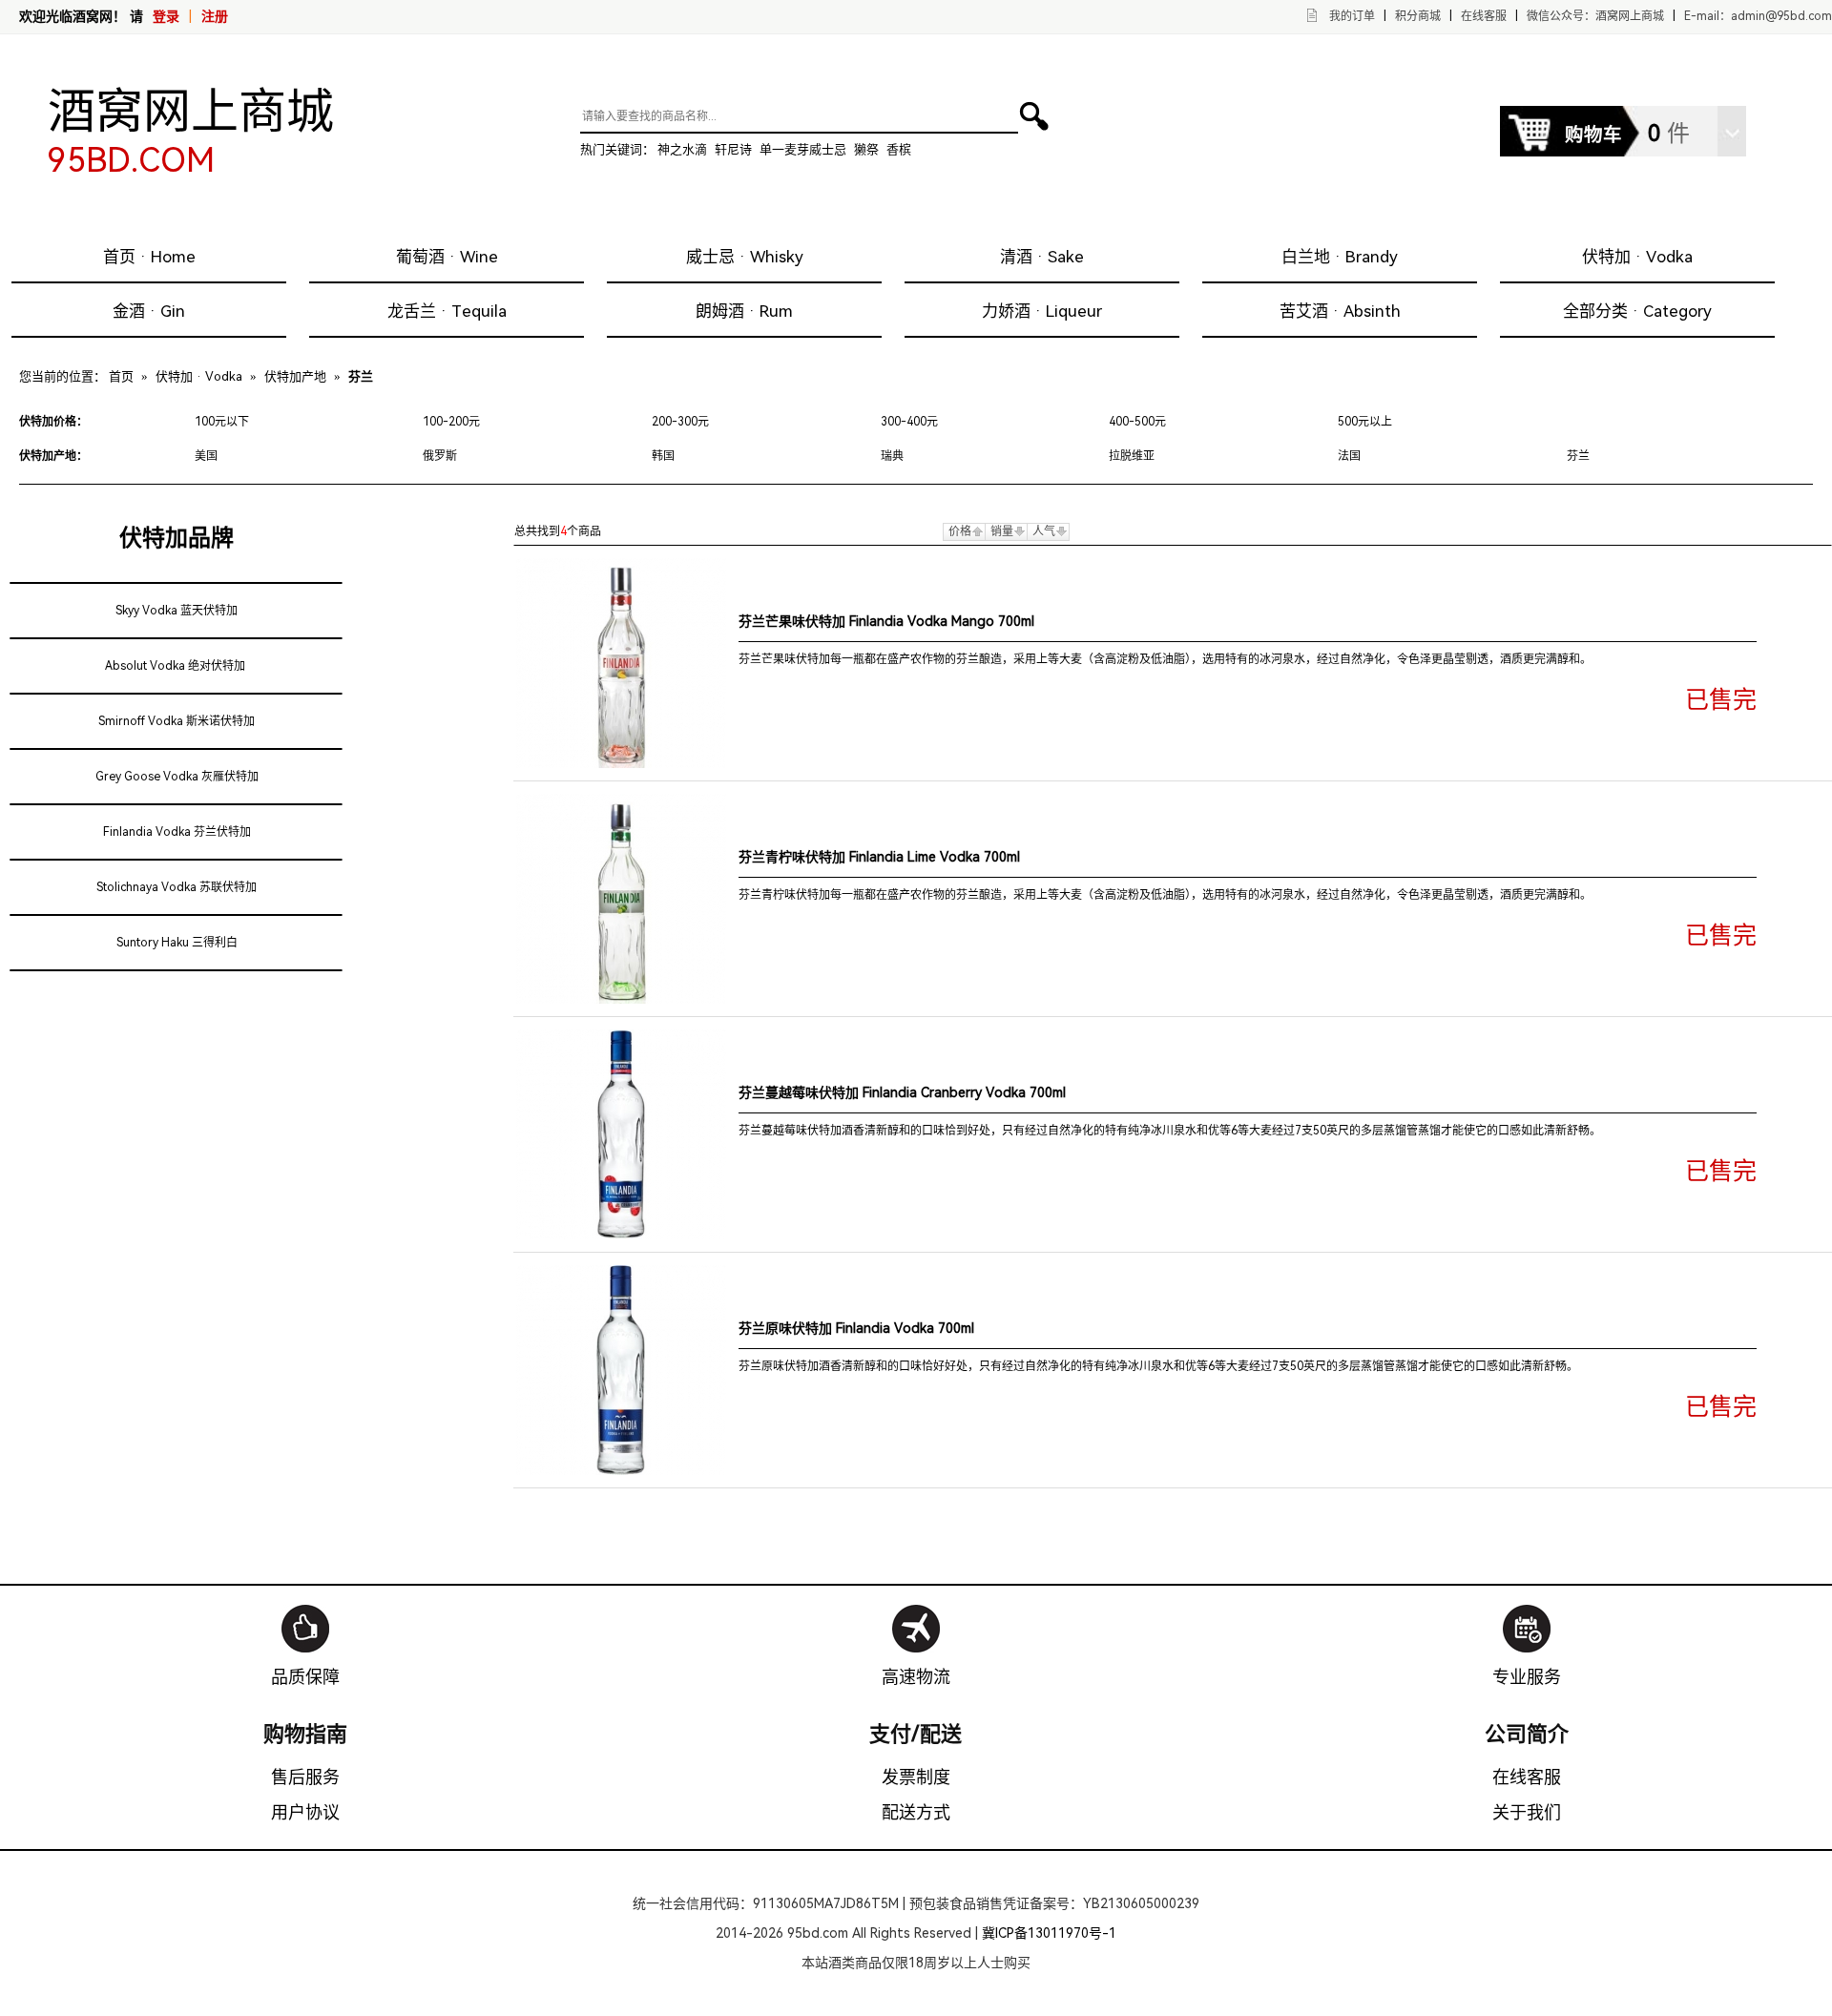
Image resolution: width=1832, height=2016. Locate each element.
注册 (215, 16)
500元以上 (1365, 422)
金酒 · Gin (149, 311)
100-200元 (451, 422)
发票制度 (916, 1777)
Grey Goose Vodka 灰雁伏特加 (177, 777)
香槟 (899, 149)
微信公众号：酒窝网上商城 (1595, 16)
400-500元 (1137, 422)
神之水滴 (682, 149)
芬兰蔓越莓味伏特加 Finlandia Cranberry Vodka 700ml (902, 1092)
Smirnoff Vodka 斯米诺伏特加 (177, 721)
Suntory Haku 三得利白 (177, 943)
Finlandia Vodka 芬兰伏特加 (177, 832)
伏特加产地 (295, 376)
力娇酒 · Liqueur (1042, 311)
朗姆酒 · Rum (744, 311)
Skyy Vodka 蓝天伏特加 (177, 611)
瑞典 (892, 456)
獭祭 (866, 149)
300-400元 (909, 422)
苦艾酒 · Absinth (1340, 311)
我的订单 (1352, 16)
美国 (206, 456)
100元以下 (222, 422)
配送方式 (916, 1812)
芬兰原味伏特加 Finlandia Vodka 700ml (856, 1328)
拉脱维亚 (1132, 456)
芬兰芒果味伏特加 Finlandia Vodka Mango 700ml (886, 621)
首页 (121, 376)
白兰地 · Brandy (1340, 257)
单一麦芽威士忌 (803, 149)
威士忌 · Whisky (745, 257)
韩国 (663, 456)
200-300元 (680, 422)
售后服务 (305, 1777)
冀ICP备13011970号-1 (1049, 1933)
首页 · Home (149, 257)
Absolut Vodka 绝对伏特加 (175, 666)
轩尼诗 (733, 149)
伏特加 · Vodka (1637, 257)
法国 (1349, 456)
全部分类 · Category (1637, 311)
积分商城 (1418, 16)
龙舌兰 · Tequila (447, 311)
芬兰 (1578, 456)
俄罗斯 (440, 456)
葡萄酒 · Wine (447, 257)
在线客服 (1484, 16)
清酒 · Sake (1042, 257)
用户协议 (305, 1812)
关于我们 (1527, 1812)
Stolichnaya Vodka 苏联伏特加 (177, 887)
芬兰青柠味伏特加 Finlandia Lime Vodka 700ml (879, 857)
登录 (166, 16)
